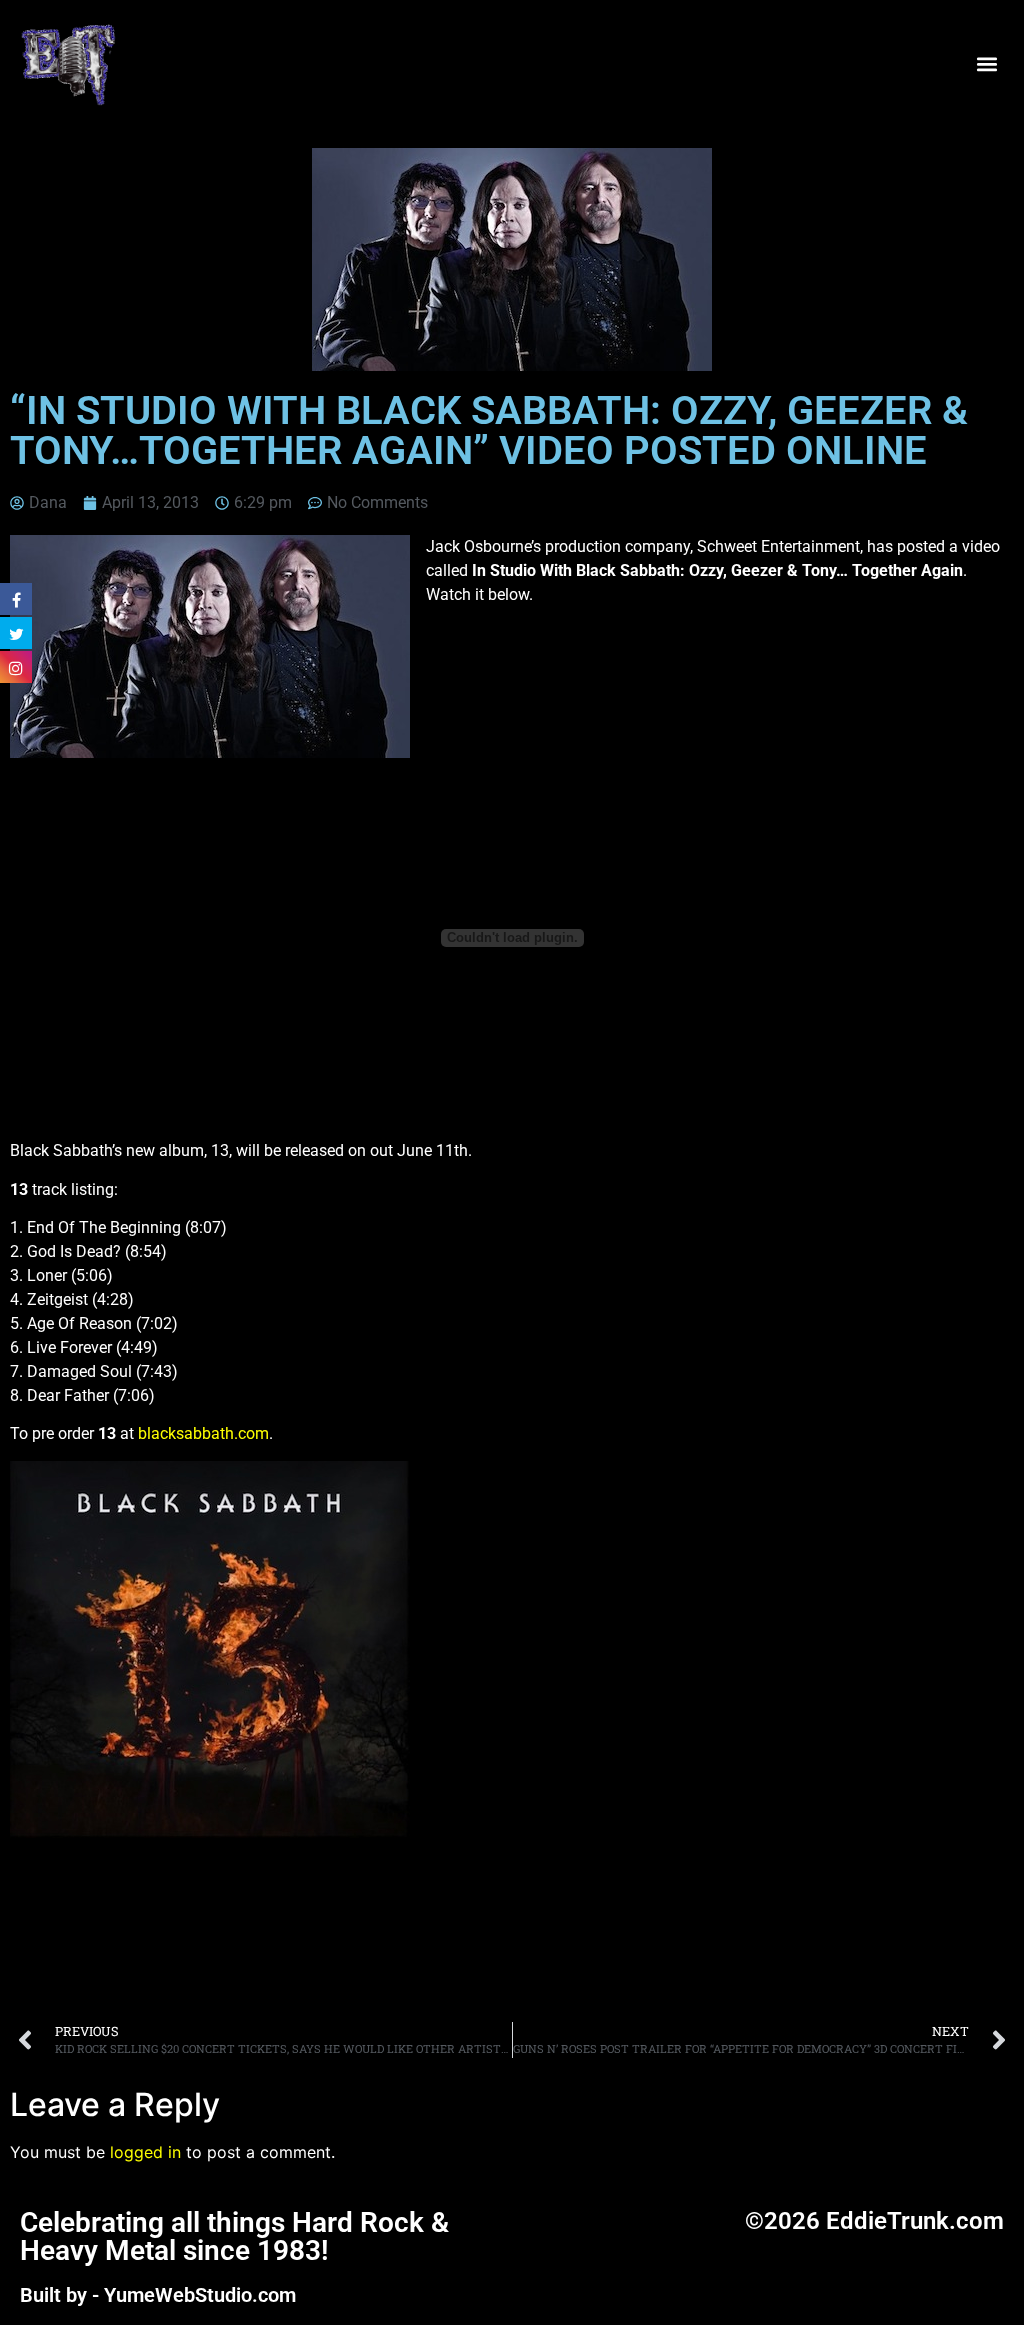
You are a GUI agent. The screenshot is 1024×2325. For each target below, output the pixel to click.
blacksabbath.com (203, 1433)
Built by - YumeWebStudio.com (158, 2295)
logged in (145, 2152)
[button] (987, 63)
